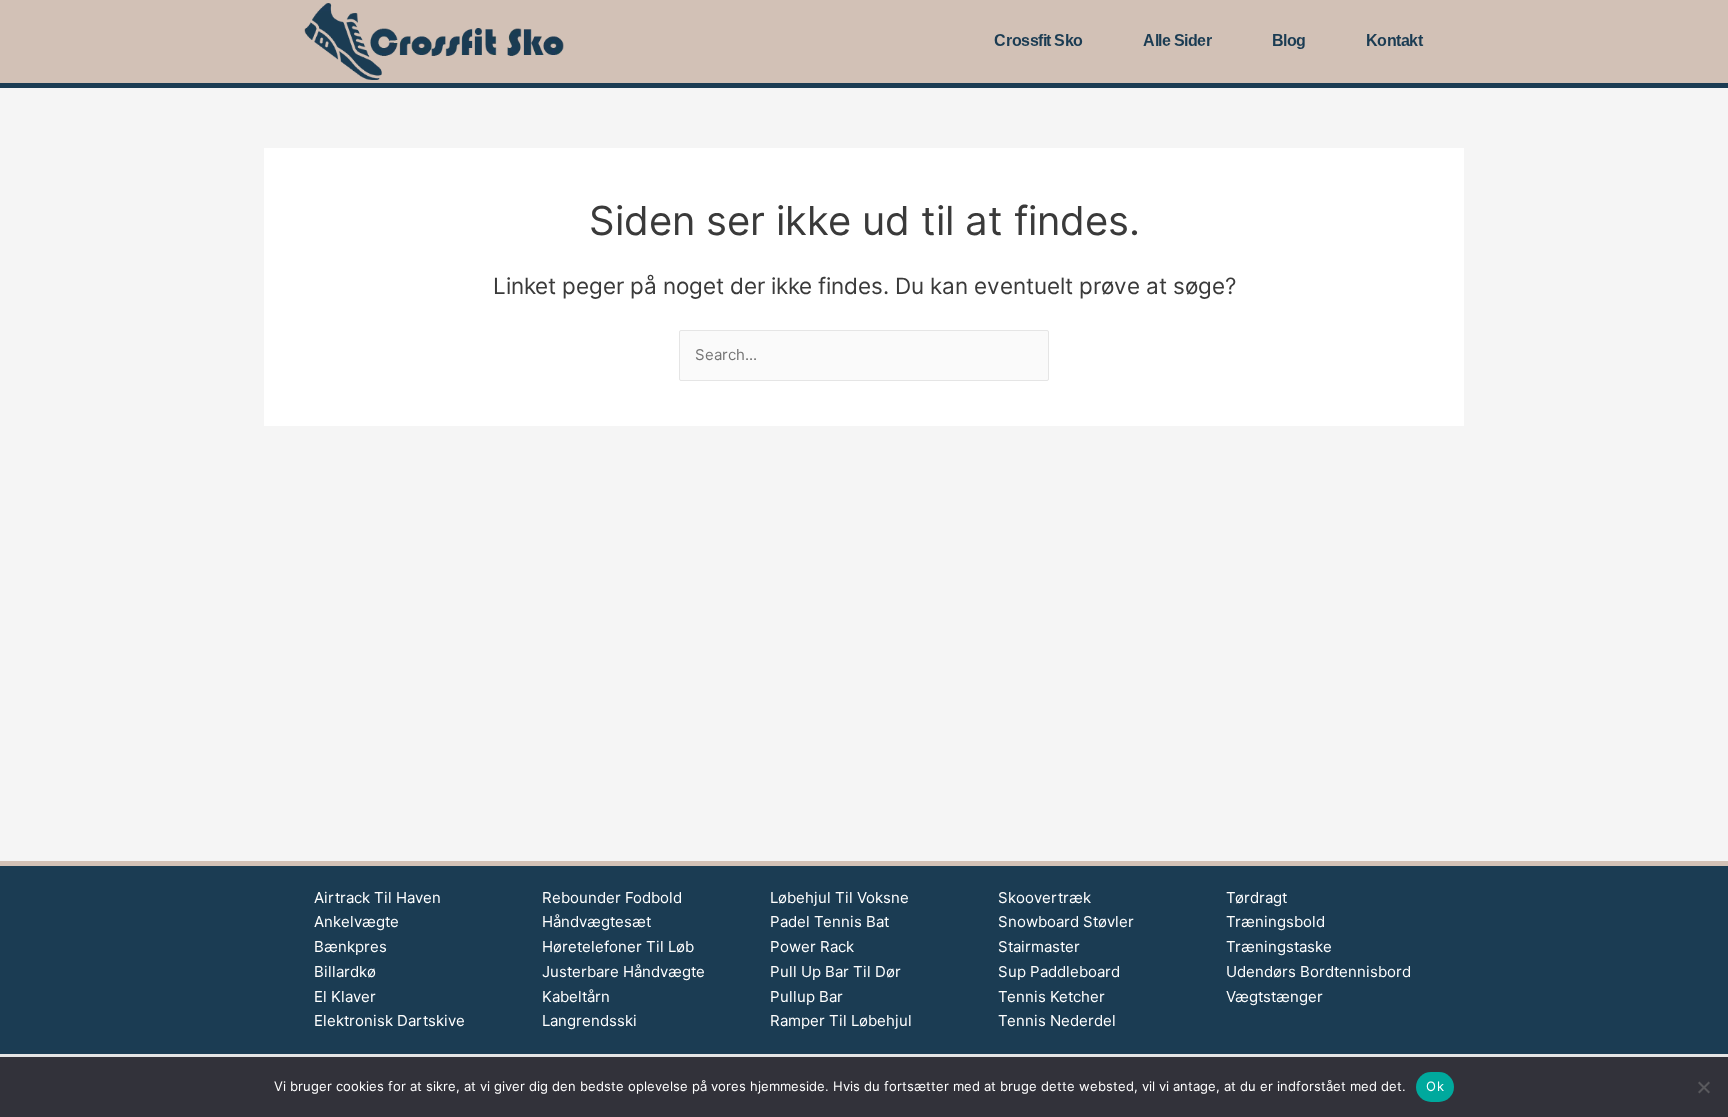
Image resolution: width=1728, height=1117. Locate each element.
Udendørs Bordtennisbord (1318, 971)
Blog (1289, 40)
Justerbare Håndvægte (623, 971)
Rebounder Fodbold (612, 897)
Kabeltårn (576, 996)
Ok (1435, 1086)
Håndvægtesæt (596, 921)
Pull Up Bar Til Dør (835, 971)
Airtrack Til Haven (377, 897)
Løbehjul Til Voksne (839, 897)
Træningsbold (1275, 921)
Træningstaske (1279, 946)
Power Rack (812, 946)
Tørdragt (1256, 897)
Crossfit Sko (1038, 40)
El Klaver (345, 996)
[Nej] (1703, 1087)
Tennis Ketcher (1051, 996)
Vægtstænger (1274, 996)
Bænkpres (350, 946)
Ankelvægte (356, 921)
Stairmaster (1039, 946)
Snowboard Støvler (1066, 921)
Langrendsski (589, 1020)
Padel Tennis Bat (829, 921)
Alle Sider (1177, 40)
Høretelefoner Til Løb (618, 946)
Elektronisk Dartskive (389, 1020)
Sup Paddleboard (1059, 971)
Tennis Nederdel (1057, 1020)
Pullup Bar (806, 996)
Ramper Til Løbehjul (841, 1020)
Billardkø (345, 971)
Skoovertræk (1044, 897)
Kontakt (1394, 40)
